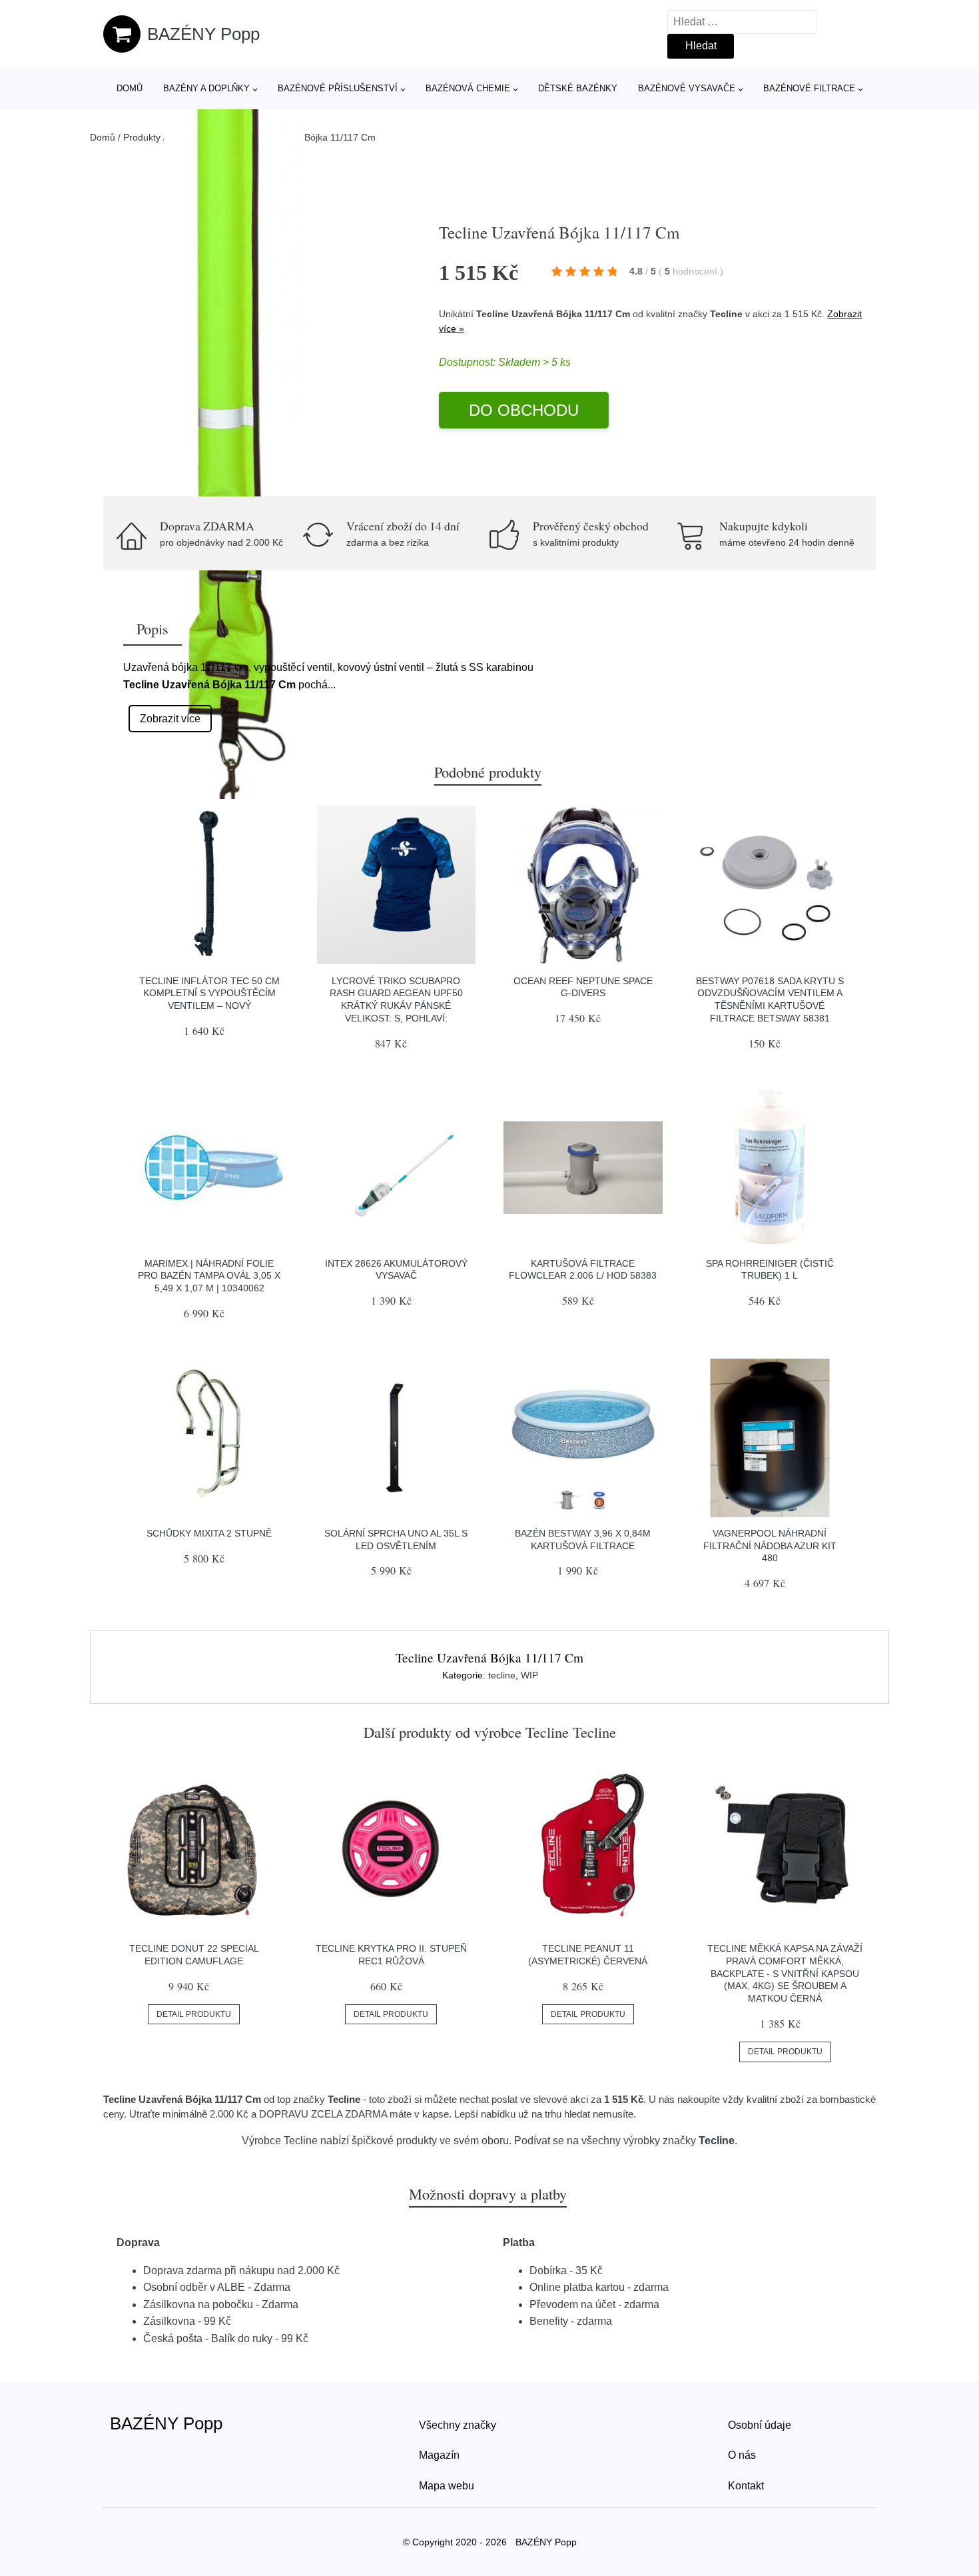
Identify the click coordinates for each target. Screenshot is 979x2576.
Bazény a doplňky (206, 88)
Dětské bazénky (578, 88)
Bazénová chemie (468, 88)
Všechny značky (458, 2425)
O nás (742, 2455)
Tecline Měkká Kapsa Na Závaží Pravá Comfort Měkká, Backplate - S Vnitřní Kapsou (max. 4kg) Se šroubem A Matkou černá (785, 1973)
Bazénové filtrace (809, 88)
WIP (529, 1675)
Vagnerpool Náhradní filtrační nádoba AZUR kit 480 (770, 1546)
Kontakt (746, 2486)
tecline (502, 1675)
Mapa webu (447, 2486)
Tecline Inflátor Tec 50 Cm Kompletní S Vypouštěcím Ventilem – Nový (209, 993)
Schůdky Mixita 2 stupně (209, 1533)
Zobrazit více (170, 719)
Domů (130, 88)
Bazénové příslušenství (338, 88)
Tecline (726, 314)
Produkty (142, 137)
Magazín (439, 2455)
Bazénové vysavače (687, 88)
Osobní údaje (760, 2425)
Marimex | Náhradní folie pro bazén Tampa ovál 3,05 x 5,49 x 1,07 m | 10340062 (209, 1276)
